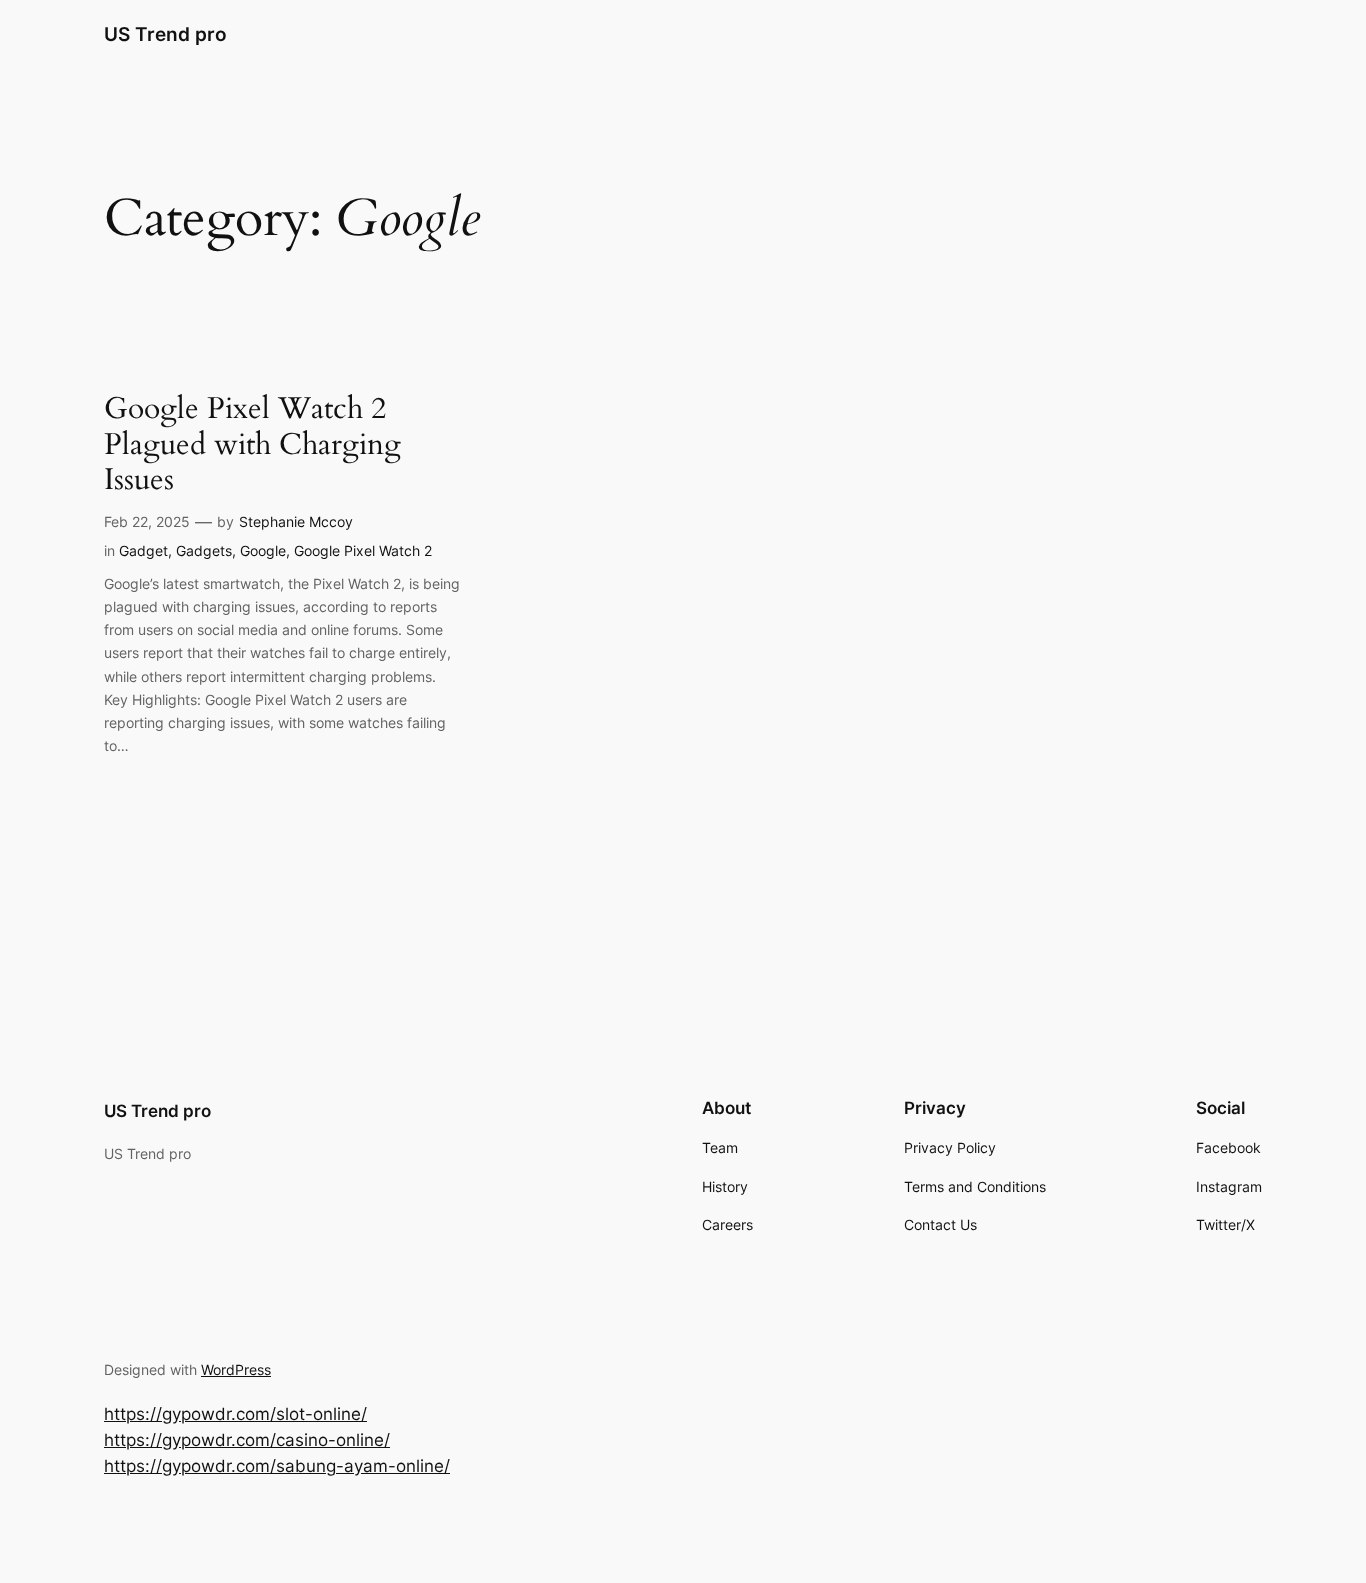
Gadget (143, 550)
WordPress (236, 1369)
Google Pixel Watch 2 (363, 550)
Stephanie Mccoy (296, 521)
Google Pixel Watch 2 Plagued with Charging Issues (252, 445)
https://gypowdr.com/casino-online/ (247, 1440)
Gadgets (204, 550)
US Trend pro (165, 34)
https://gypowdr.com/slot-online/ (235, 1414)
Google (263, 550)
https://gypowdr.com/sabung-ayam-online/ (277, 1466)
